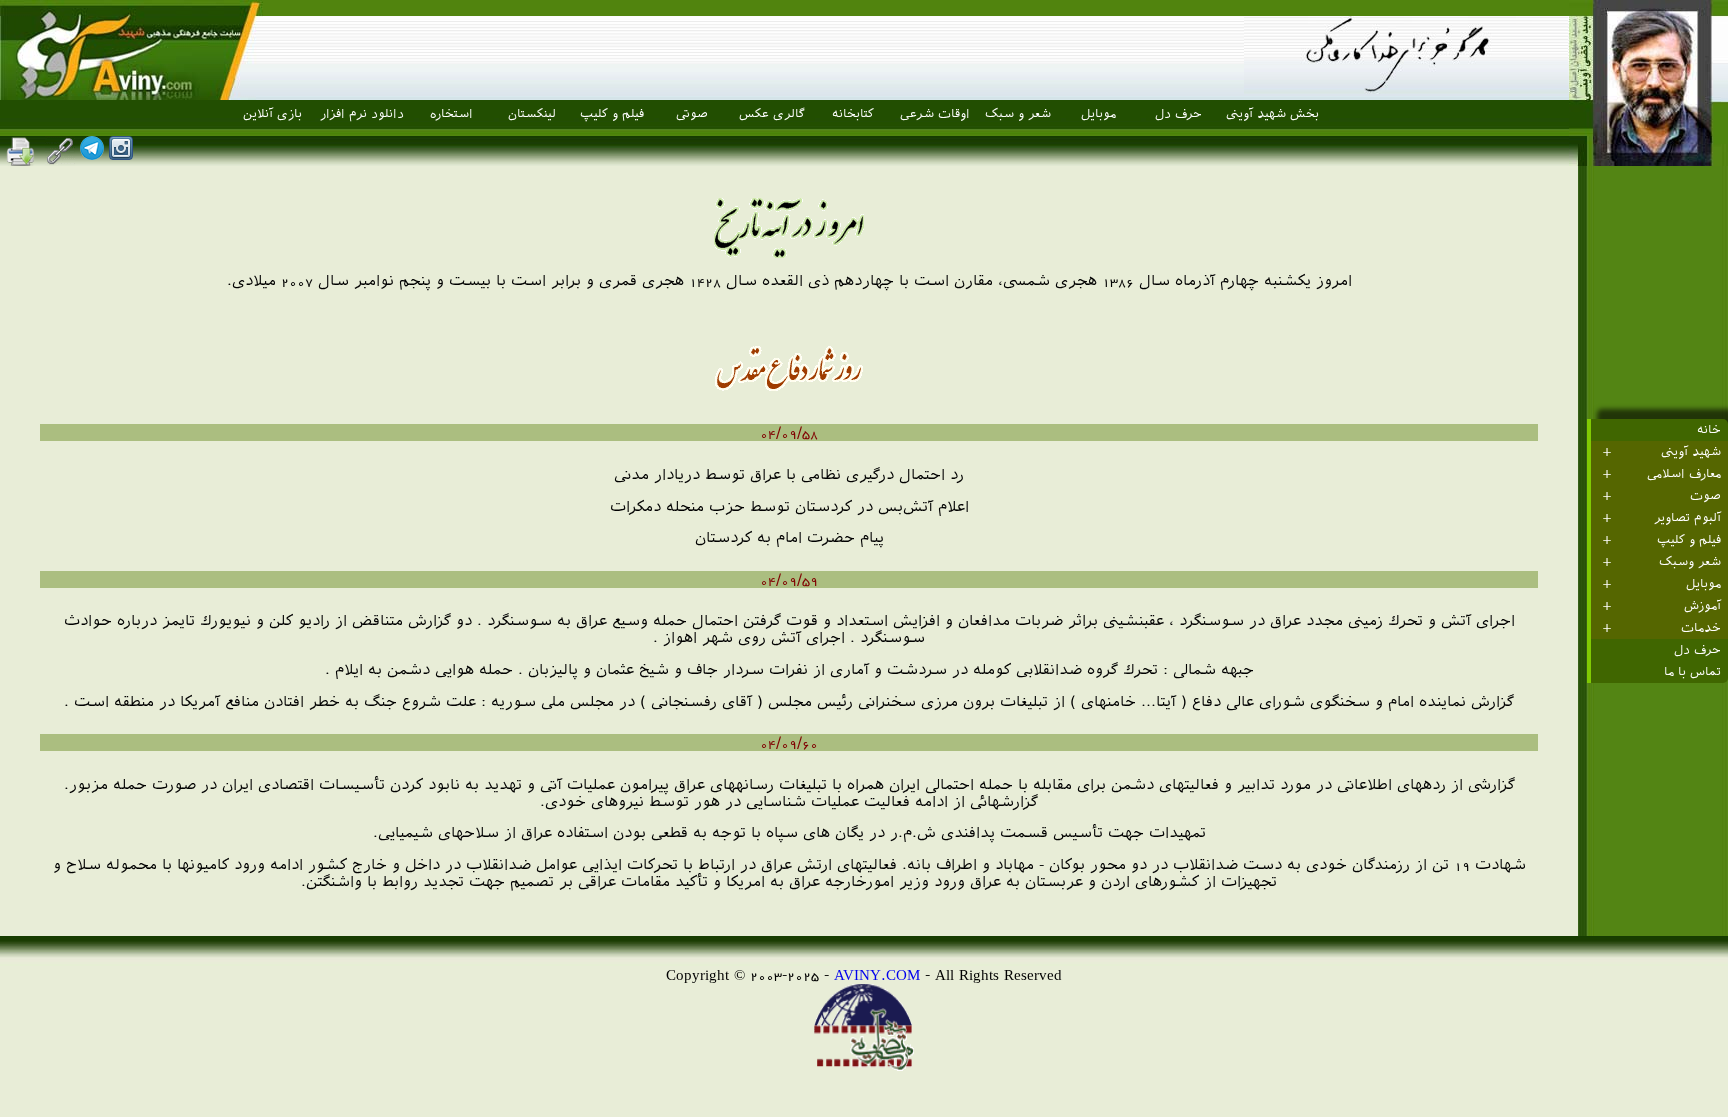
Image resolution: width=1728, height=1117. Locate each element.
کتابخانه (853, 114)
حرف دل (1178, 114)
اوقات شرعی (935, 114)
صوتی (692, 114)
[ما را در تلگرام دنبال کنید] (92, 154)
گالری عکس (772, 114)
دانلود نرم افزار (362, 114)
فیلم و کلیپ (612, 114)
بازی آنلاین (272, 114)
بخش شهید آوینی (1272, 114)
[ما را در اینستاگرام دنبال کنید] (121, 154)
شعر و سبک (1018, 114)
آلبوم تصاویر (1687, 518)
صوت (1705, 496)
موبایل (1098, 114)
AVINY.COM (877, 974)
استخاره (451, 114)
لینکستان (532, 114)
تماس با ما (1692, 672)
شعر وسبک (1690, 562)
